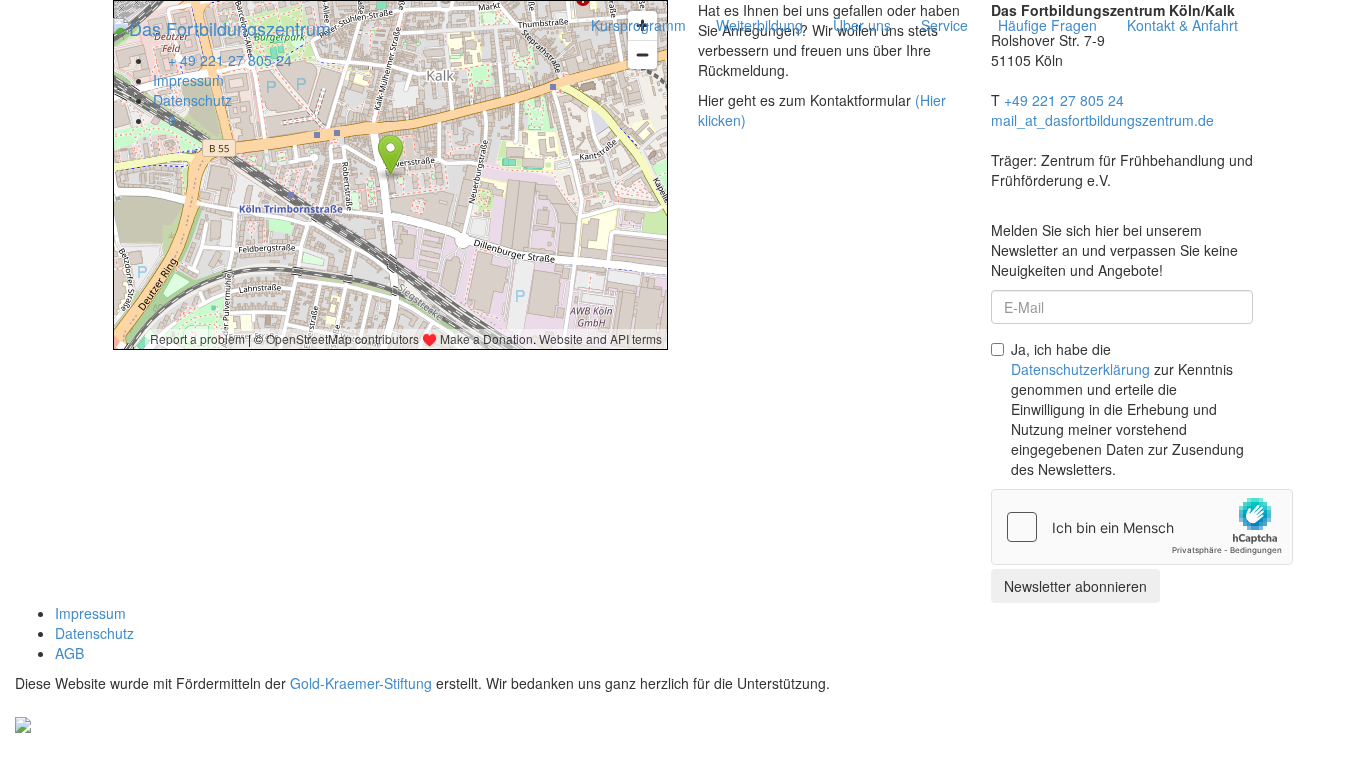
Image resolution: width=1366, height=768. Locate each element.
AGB (69, 653)
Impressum (188, 80)
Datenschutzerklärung (1080, 369)
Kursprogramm (638, 25)
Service (944, 25)
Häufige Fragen (1047, 25)
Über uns (862, 25)
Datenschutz (192, 100)
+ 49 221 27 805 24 (228, 60)
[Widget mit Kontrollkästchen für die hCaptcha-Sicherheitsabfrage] (1142, 527)
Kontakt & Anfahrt (1182, 25)
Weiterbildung (759, 25)
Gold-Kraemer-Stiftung (361, 683)
